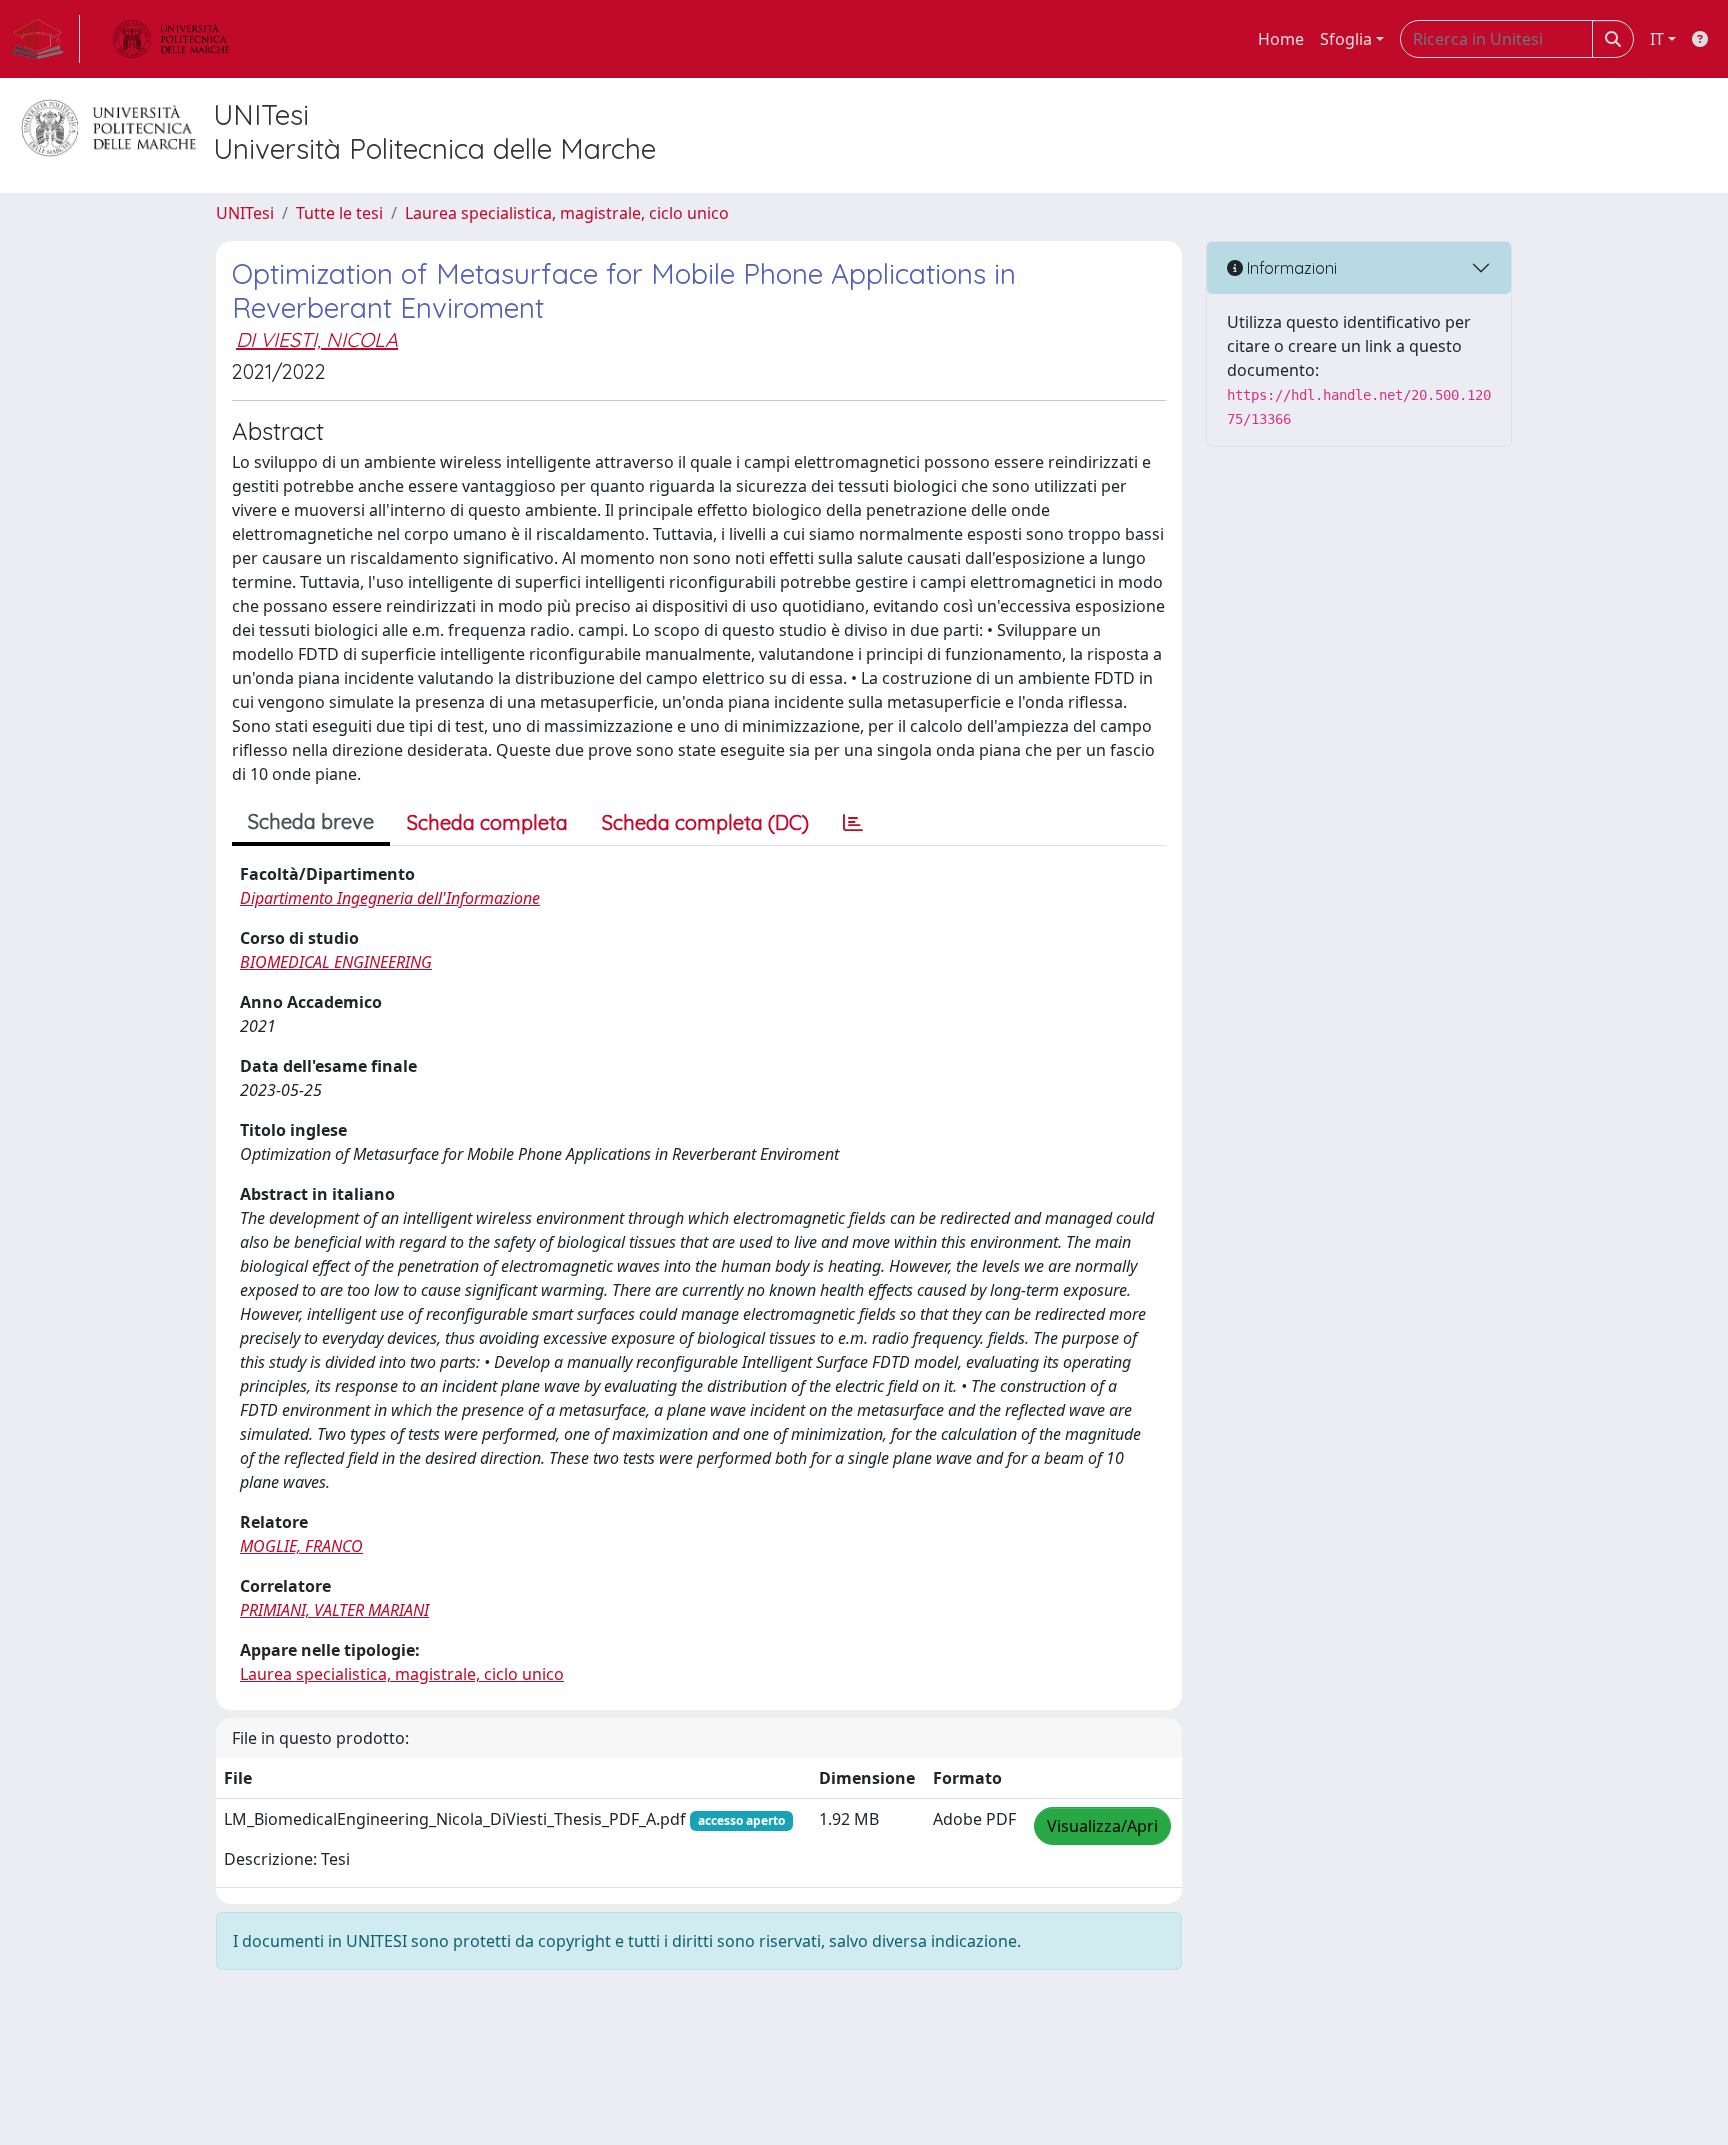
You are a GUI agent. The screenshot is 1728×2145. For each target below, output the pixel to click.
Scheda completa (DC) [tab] (705, 822)
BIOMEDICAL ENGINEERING (336, 962)
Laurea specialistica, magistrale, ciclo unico (567, 213)
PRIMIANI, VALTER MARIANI (334, 1610)
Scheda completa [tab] (487, 822)
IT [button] (1657, 39)
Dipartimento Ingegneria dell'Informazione (390, 898)
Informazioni (1290, 268)
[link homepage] (46, 39)
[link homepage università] (171, 39)
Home (1281, 39)
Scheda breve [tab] (311, 821)
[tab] (853, 823)
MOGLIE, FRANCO (301, 1546)
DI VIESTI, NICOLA (317, 339)
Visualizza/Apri (1102, 1826)
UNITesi (245, 213)
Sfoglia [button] (1346, 39)
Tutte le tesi (339, 213)
